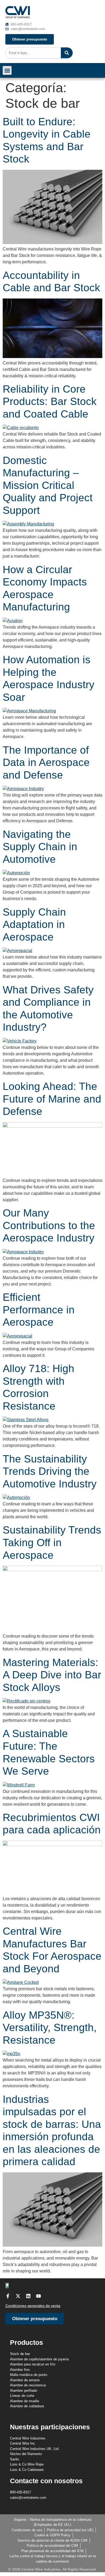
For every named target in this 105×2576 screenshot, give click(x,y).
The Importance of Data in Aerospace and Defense (46, 762)
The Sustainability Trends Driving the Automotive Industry (51, 1471)
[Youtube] (38, 2296)
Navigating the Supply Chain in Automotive (40, 847)
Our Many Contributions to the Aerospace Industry (50, 1225)
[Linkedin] (28, 2296)
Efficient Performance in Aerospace (39, 1310)
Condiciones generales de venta (33, 2306)
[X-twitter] (18, 2296)
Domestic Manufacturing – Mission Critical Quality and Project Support (48, 485)
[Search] (67, 53)
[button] (7, 70)
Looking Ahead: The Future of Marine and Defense (52, 1099)
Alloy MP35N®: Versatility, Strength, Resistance (50, 2028)
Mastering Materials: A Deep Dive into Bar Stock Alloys (52, 1675)
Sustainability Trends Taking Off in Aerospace (52, 1542)
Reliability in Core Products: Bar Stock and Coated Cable (50, 401)
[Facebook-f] (8, 2296)
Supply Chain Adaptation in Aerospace (34, 924)
